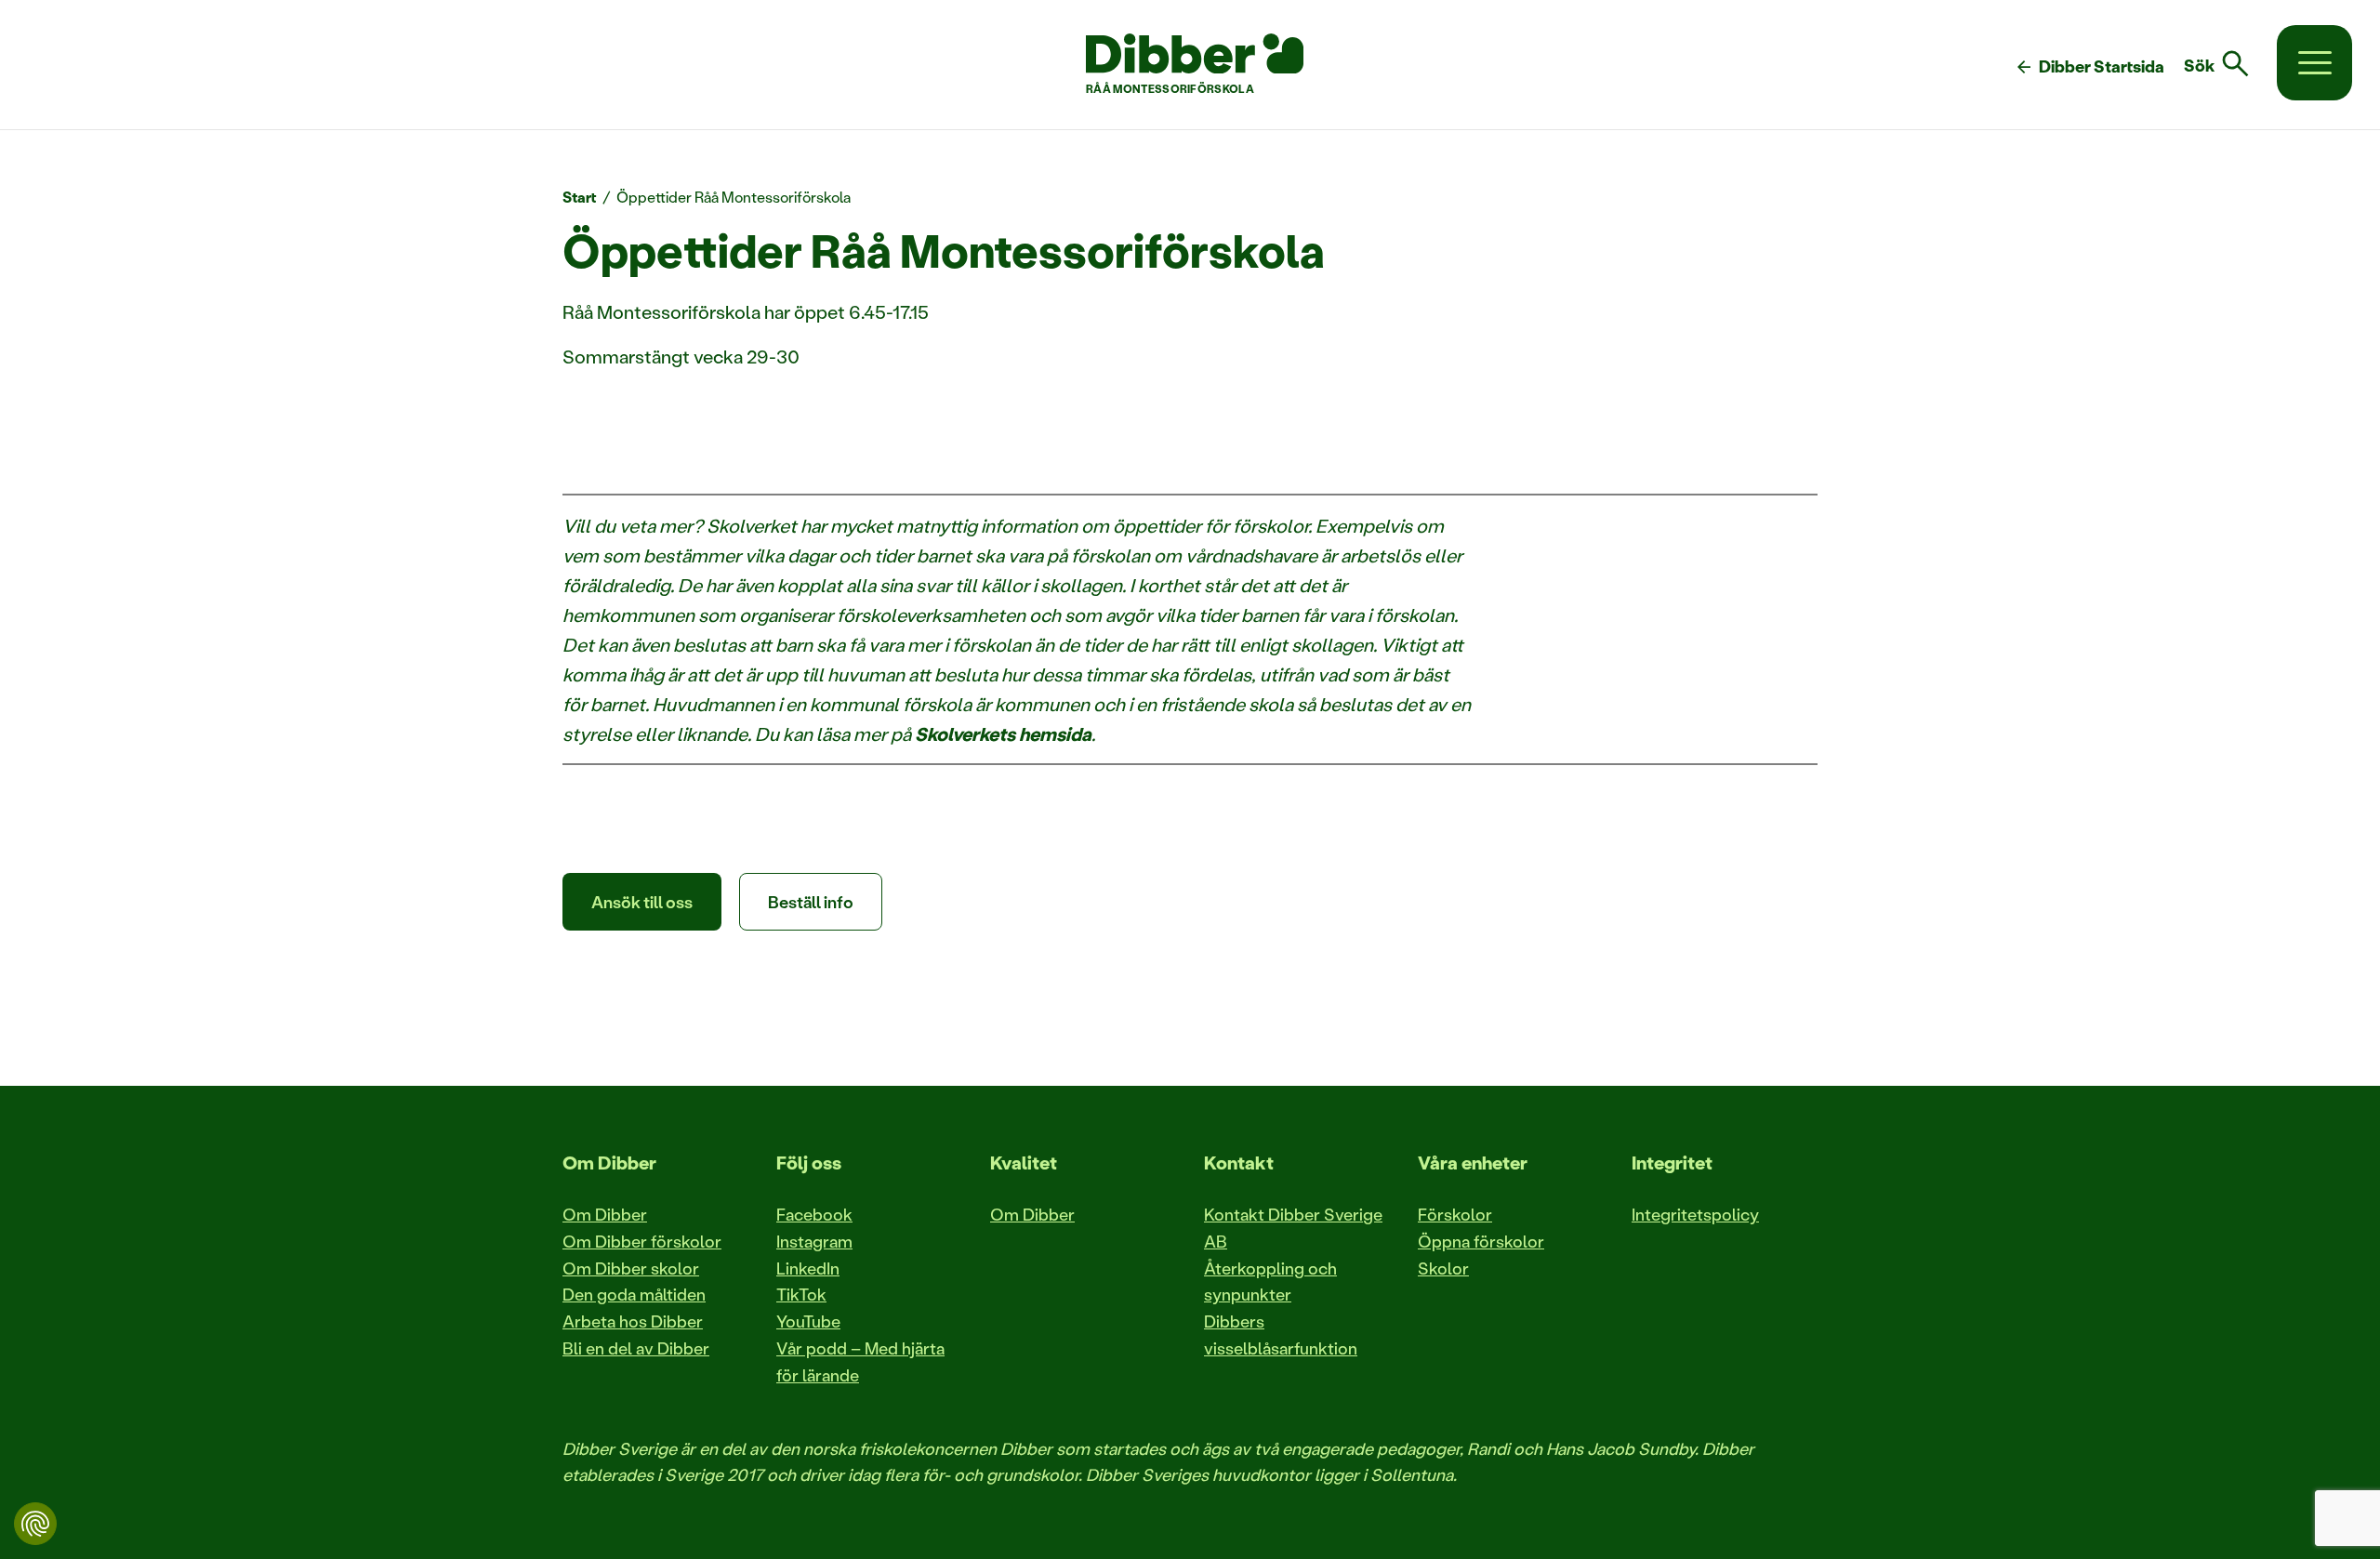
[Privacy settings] (35, 1524)
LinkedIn (808, 1268)
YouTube (808, 1321)
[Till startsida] (1195, 54)
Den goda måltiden (634, 1294)
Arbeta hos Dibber (633, 1321)
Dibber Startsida (2089, 67)
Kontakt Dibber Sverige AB (1293, 1228)
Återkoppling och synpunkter (1270, 1282)
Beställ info (811, 902)
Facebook (814, 1214)
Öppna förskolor (1481, 1241)
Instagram (814, 1241)
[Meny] (2314, 63)
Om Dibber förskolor (642, 1241)
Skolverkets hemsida (1003, 733)
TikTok (801, 1294)
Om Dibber (605, 1214)
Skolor (1443, 1268)
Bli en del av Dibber (636, 1348)
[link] (2228, 64)
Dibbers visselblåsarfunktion (1281, 1334)
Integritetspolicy (1695, 1214)
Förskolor (1455, 1214)
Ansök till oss (642, 902)
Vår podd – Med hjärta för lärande (860, 1361)
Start (580, 197)
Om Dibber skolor (631, 1268)
